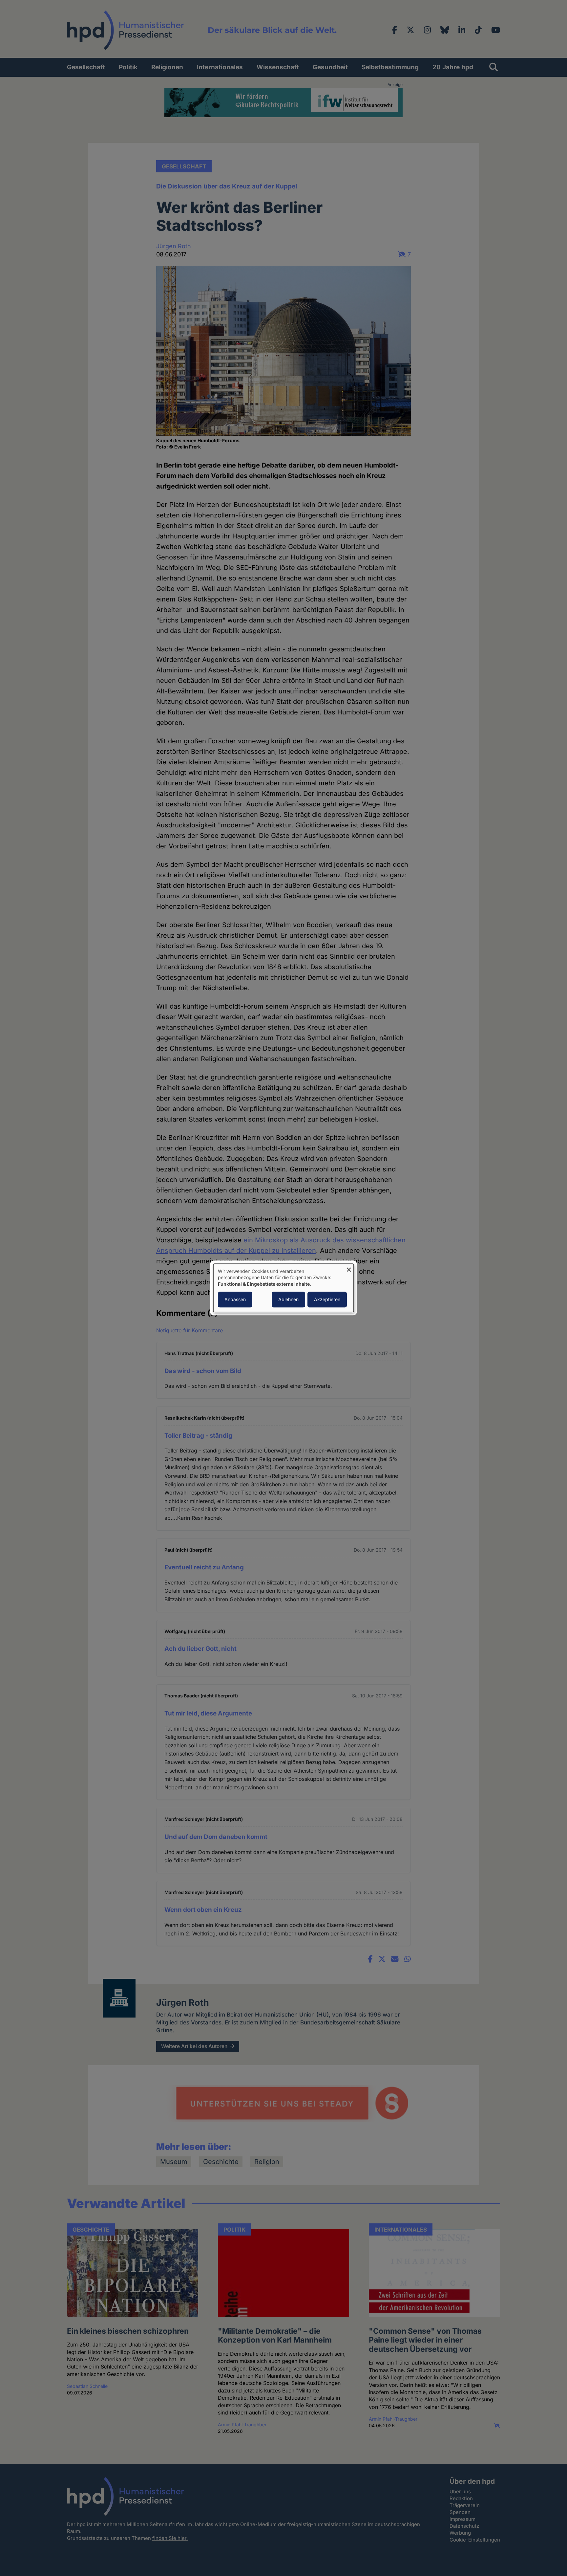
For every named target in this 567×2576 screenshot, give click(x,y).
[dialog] (283, 1288)
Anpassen (235, 1300)
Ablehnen (288, 1300)
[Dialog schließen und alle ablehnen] (349, 1268)
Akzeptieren (327, 1300)
